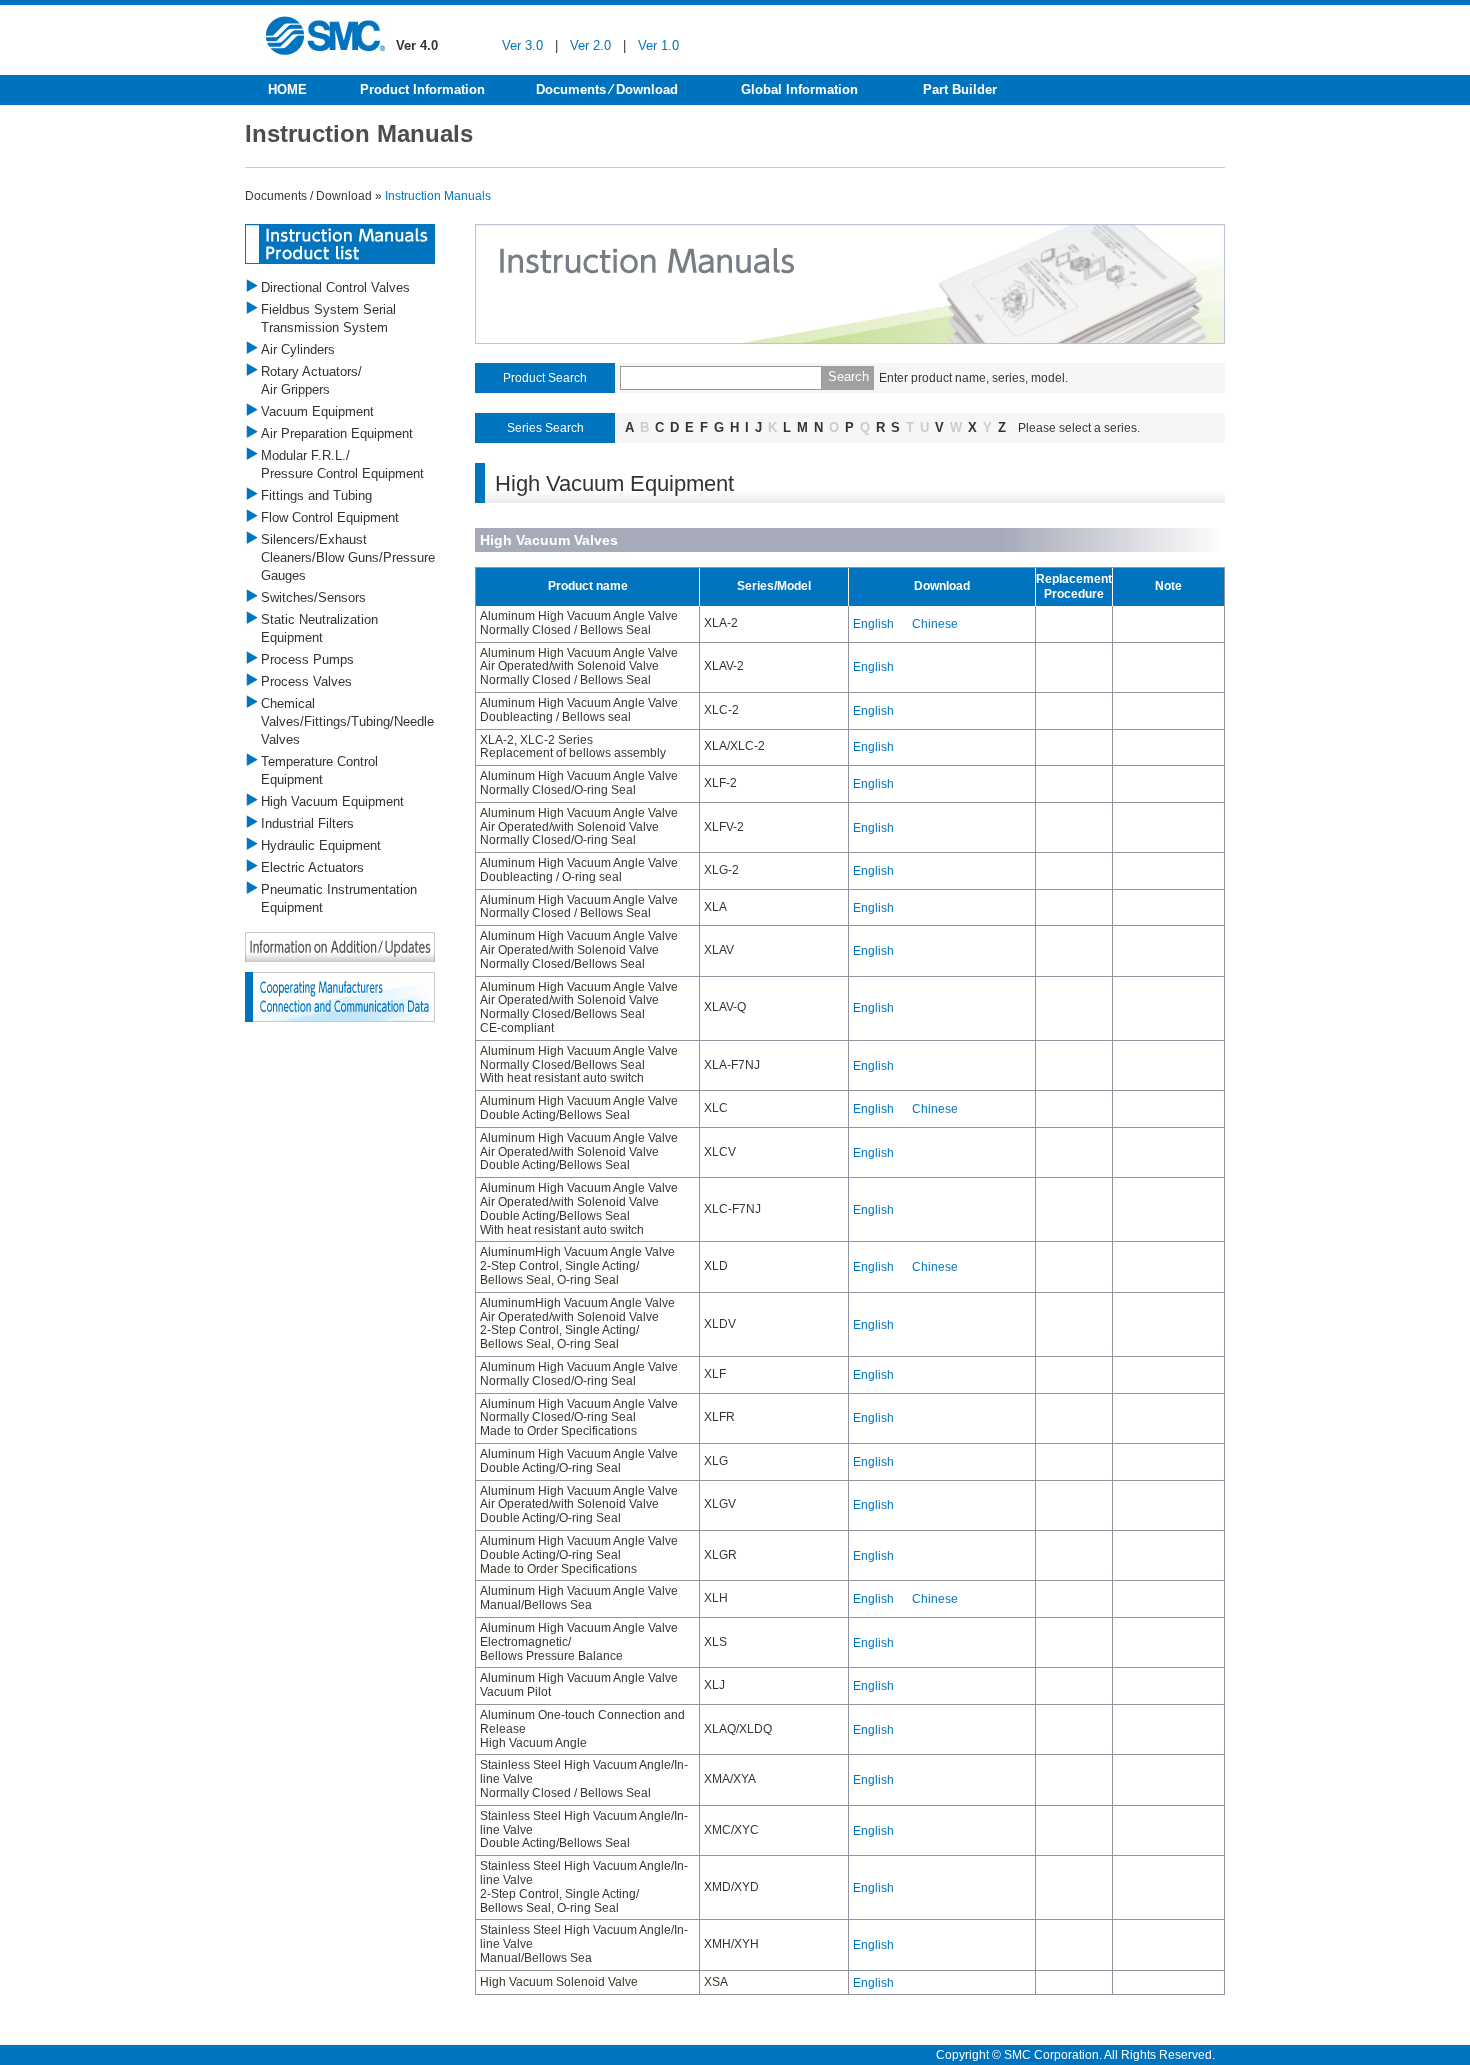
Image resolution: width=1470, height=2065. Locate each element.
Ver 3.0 (522, 45)
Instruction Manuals (438, 196)
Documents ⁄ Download (607, 89)
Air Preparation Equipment (337, 433)
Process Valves (306, 681)
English (873, 624)
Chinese (935, 624)
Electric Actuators (312, 867)
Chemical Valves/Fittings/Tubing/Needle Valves (347, 721)
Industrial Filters (307, 823)
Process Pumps (307, 659)
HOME (287, 89)
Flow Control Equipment (330, 517)
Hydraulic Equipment (321, 845)
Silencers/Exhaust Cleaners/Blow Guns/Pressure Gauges (348, 557)
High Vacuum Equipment (332, 801)
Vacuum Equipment (317, 411)
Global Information (799, 89)
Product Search (545, 378)
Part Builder (960, 89)
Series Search (545, 428)
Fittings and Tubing (316, 495)
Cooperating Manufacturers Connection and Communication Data (340, 997)
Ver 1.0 (658, 45)
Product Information (422, 89)
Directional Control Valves (335, 287)
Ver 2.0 (590, 45)
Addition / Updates (340, 947)
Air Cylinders (298, 349)
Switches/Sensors (313, 597)
